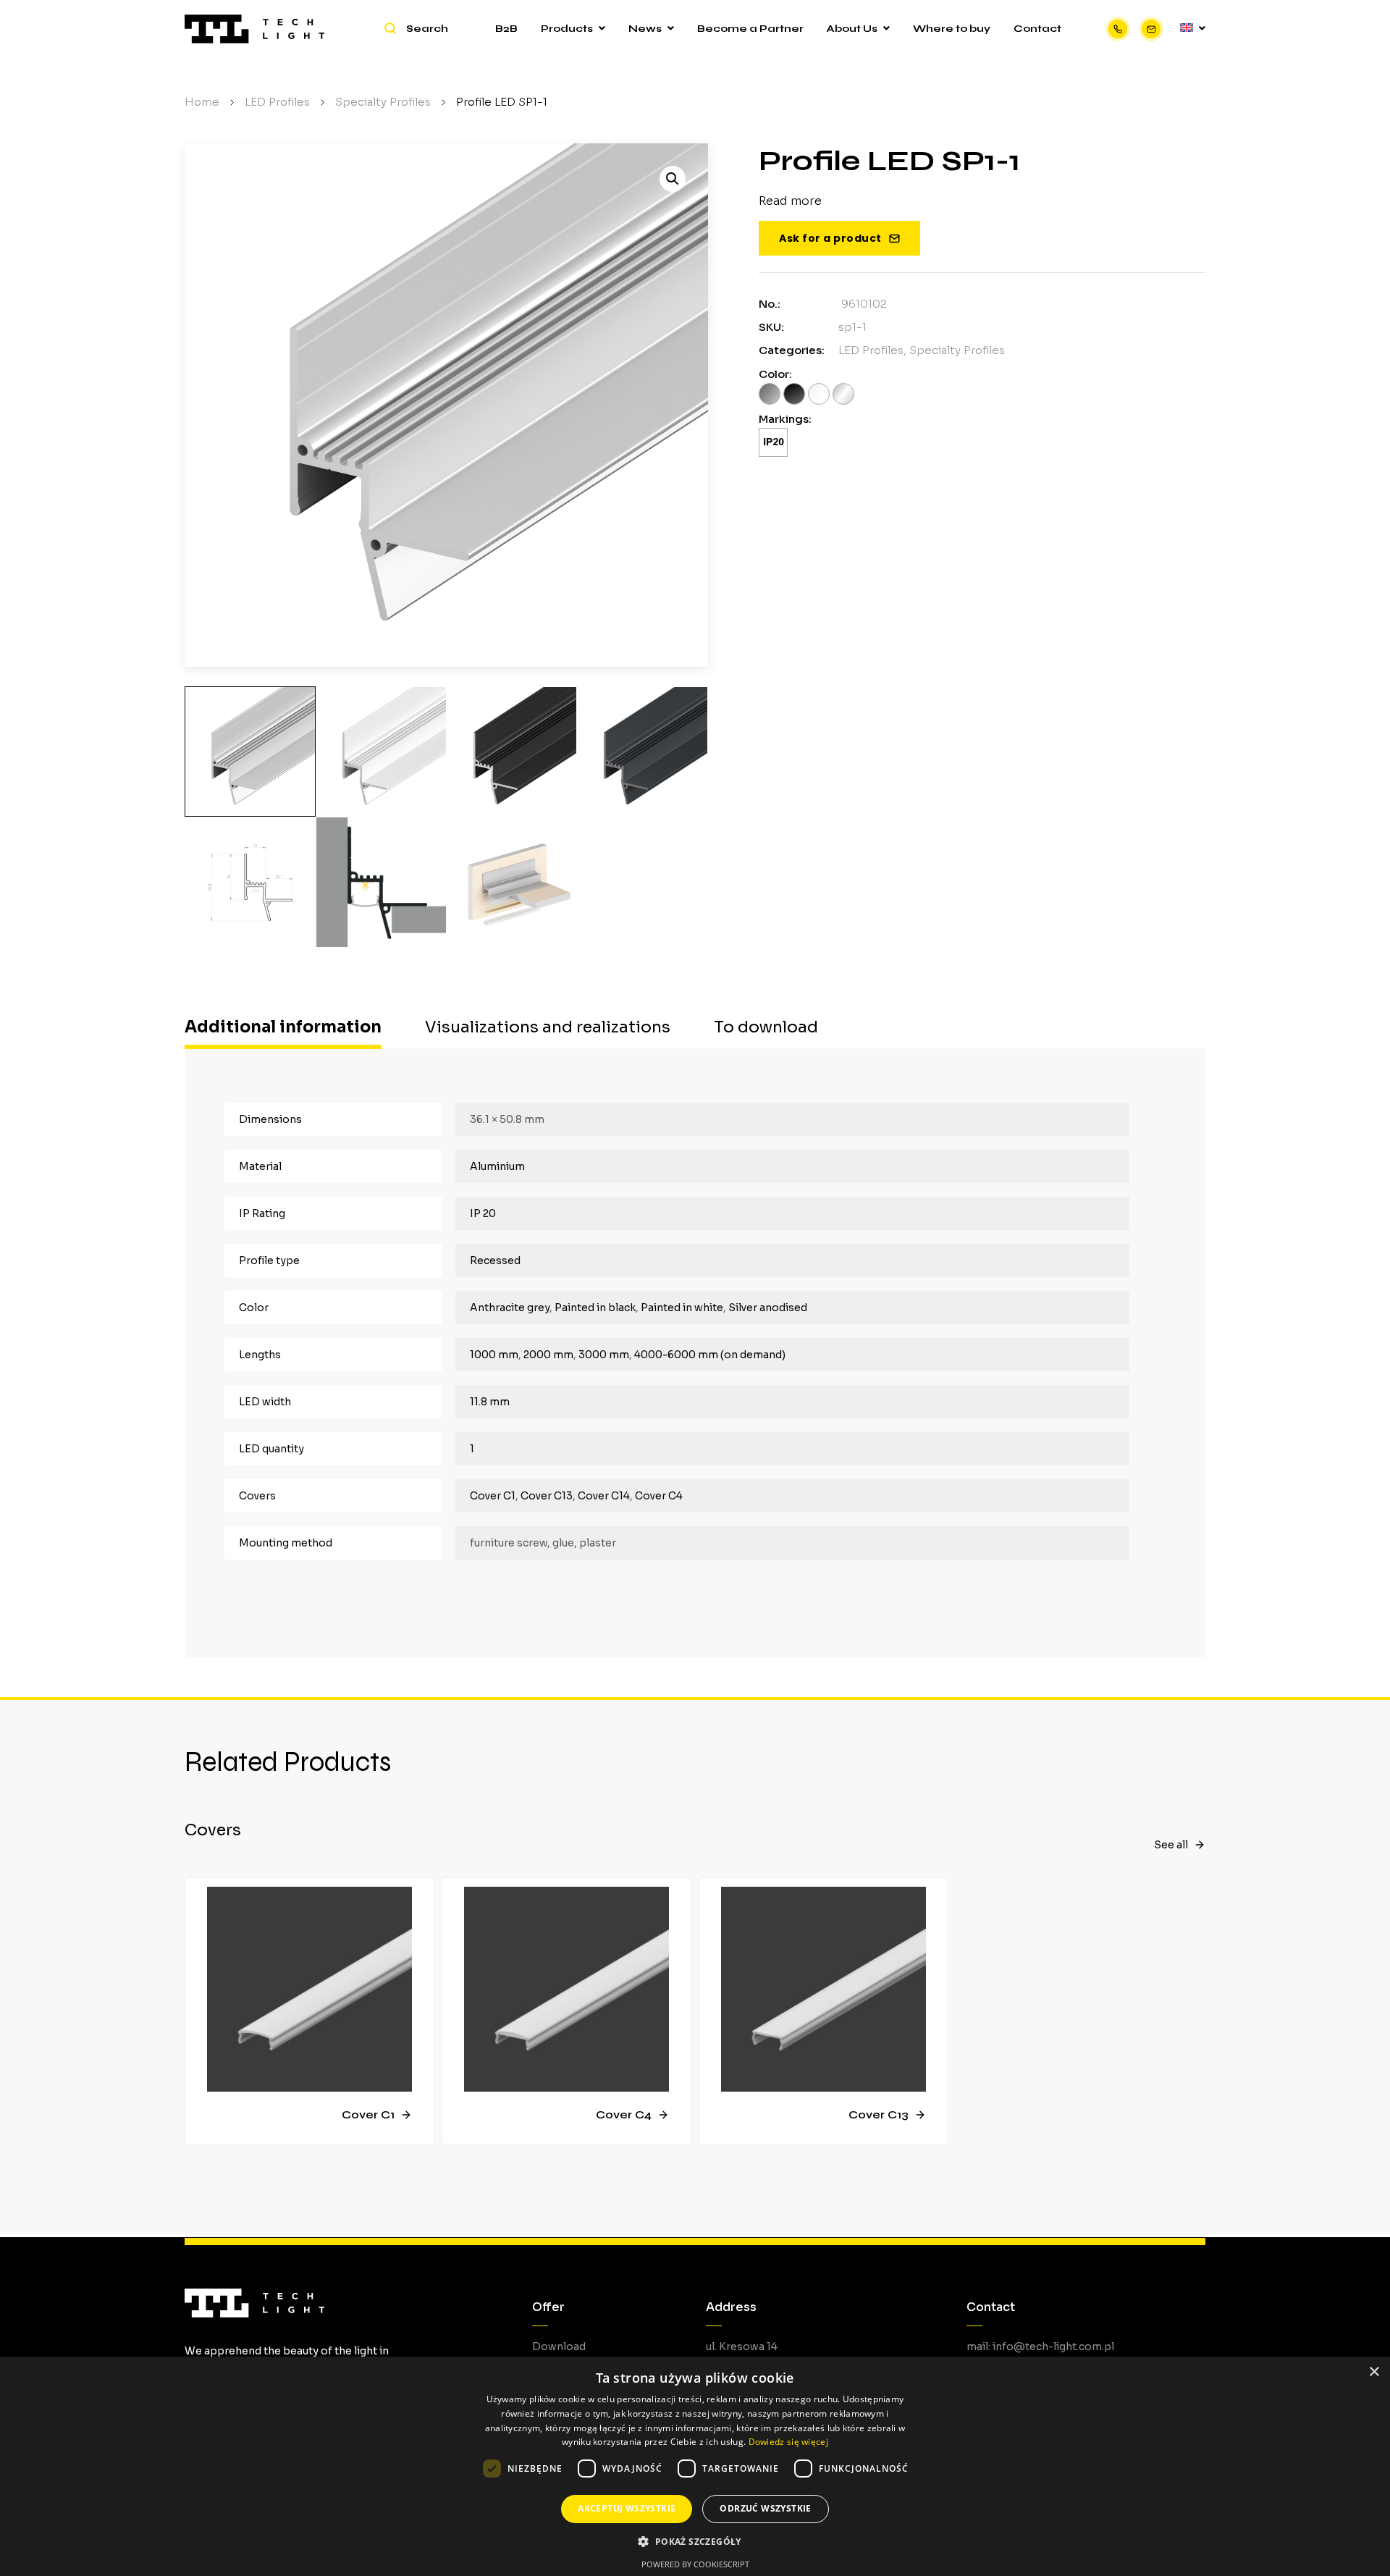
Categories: (792, 350)
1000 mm (494, 1355)
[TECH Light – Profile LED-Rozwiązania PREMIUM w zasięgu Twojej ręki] (254, 29)
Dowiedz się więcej (788, 2442)
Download (559, 2346)
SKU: (771, 327)
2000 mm (548, 1355)
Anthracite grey (510, 1308)
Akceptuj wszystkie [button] (627, 2508)
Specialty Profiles (957, 350)
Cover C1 (493, 1496)
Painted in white (682, 1308)
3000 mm (604, 1355)
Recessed (495, 1260)
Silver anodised (768, 1308)
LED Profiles (871, 350)
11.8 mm (490, 1402)
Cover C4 (659, 1496)
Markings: (785, 419)
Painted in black (595, 1308)
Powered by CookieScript (695, 2564)
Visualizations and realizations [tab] (548, 1027)
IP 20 (483, 1213)
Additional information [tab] (283, 1027)
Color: (775, 374)
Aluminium (497, 1166)
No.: (770, 304)
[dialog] (695, 2466)
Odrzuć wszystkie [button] (765, 2508)
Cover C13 (547, 1496)
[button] (673, 179)
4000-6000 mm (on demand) (710, 1355)
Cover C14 (604, 1496)
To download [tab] (766, 1027)
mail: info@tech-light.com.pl (1040, 2346)
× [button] (1374, 2372)
